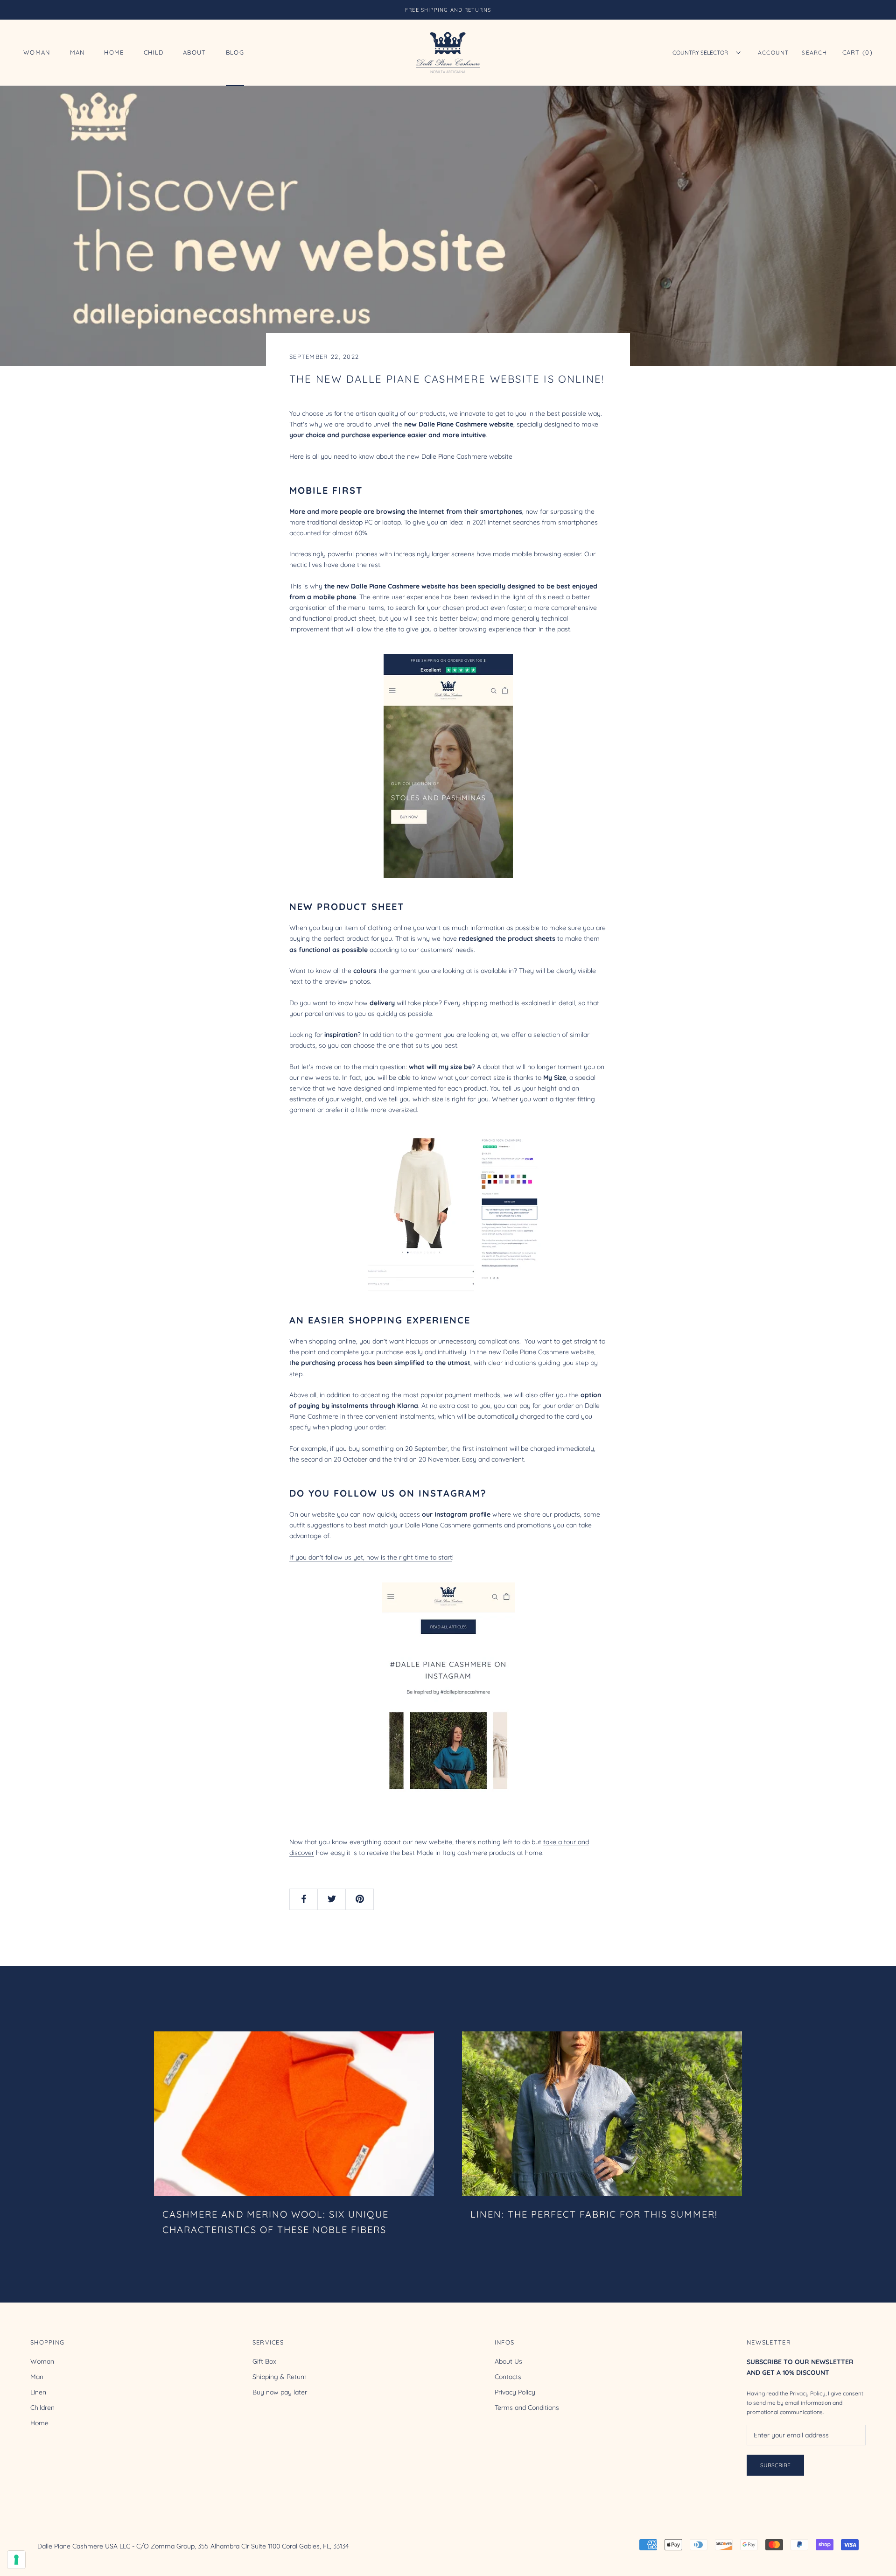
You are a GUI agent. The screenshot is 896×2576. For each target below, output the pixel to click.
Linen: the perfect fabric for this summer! (594, 2214)
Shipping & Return (280, 2377)
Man (77, 53)
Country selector (700, 52)
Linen (38, 2392)
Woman (37, 53)
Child (154, 53)
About (195, 53)
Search (814, 52)
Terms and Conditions (527, 2408)
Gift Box (264, 2361)
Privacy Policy (515, 2392)
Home (114, 53)
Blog (235, 53)
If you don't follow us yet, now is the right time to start (371, 1557)
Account (773, 52)
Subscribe (775, 2465)
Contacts (508, 2377)
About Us (508, 2361)
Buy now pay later (280, 2392)
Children (42, 2408)
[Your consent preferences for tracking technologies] (16, 2560)
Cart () (857, 52)
